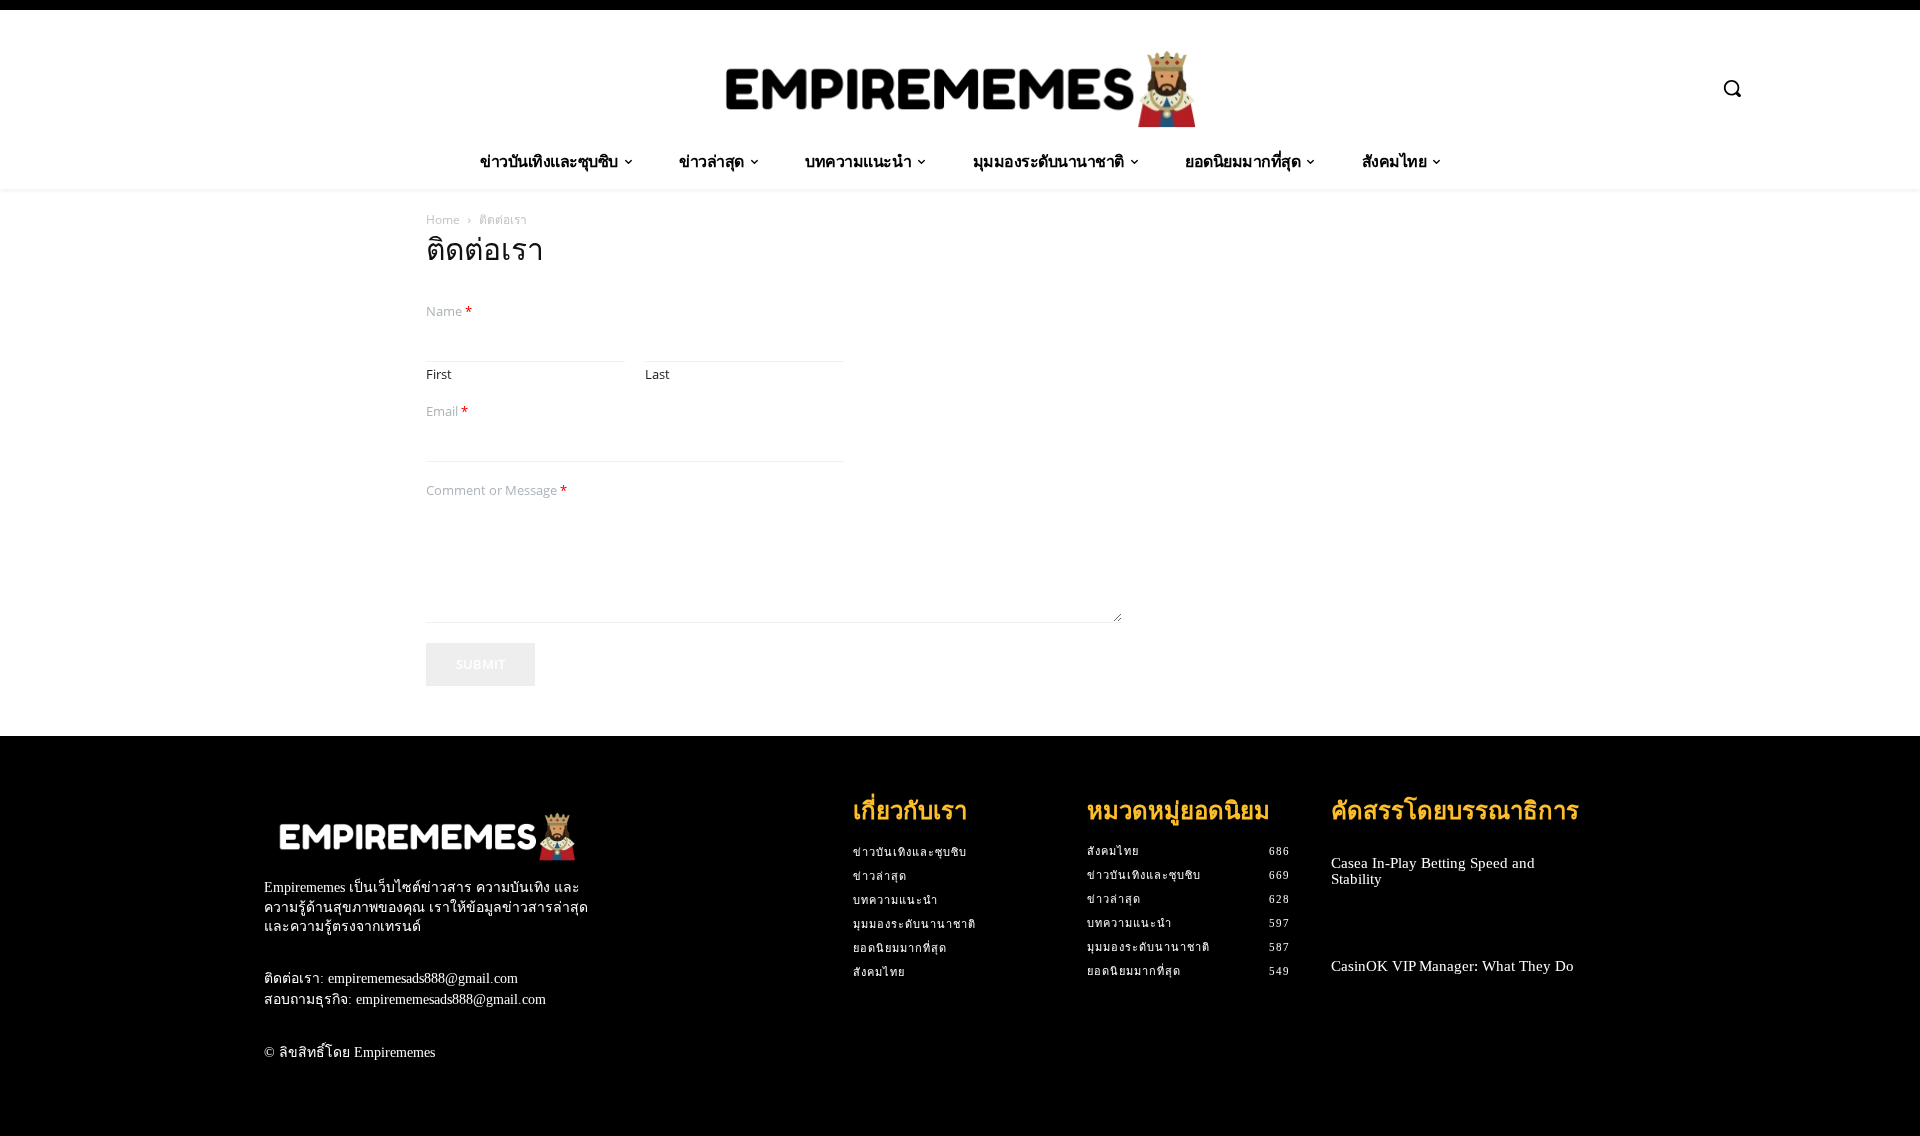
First (439, 374)
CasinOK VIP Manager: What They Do (1452, 966)
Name (449, 311)
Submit (480, 664)
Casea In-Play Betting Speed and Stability (1433, 871)
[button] (1732, 88)
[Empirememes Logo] (959, 89)
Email (447, 411)
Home (443, 219)
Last (657, 374)
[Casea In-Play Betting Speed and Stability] (1623, 872)
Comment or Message (496, 490)
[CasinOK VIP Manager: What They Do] (1623, 967)
